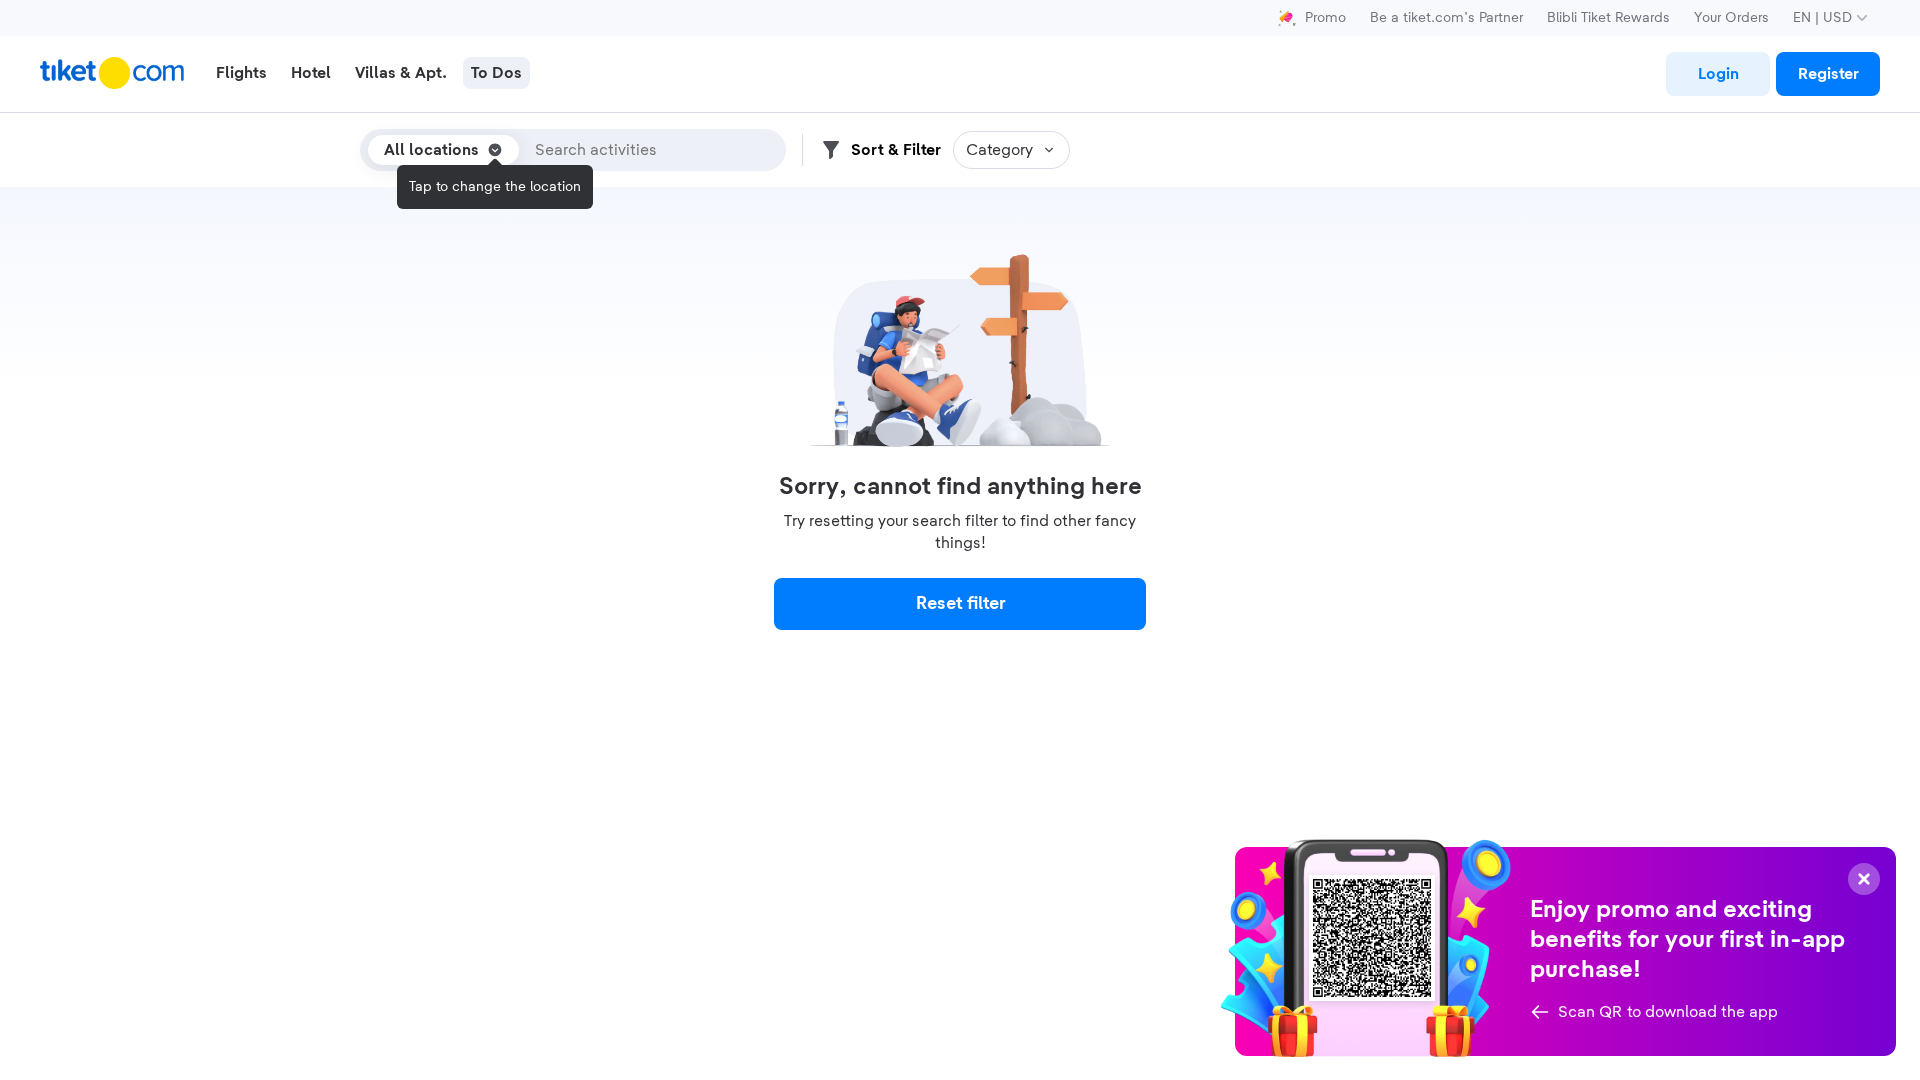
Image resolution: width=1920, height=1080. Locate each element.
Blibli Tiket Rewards (1608, 18)
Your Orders (1731, 18)
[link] (1718, 74)
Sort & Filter (896, 150)
